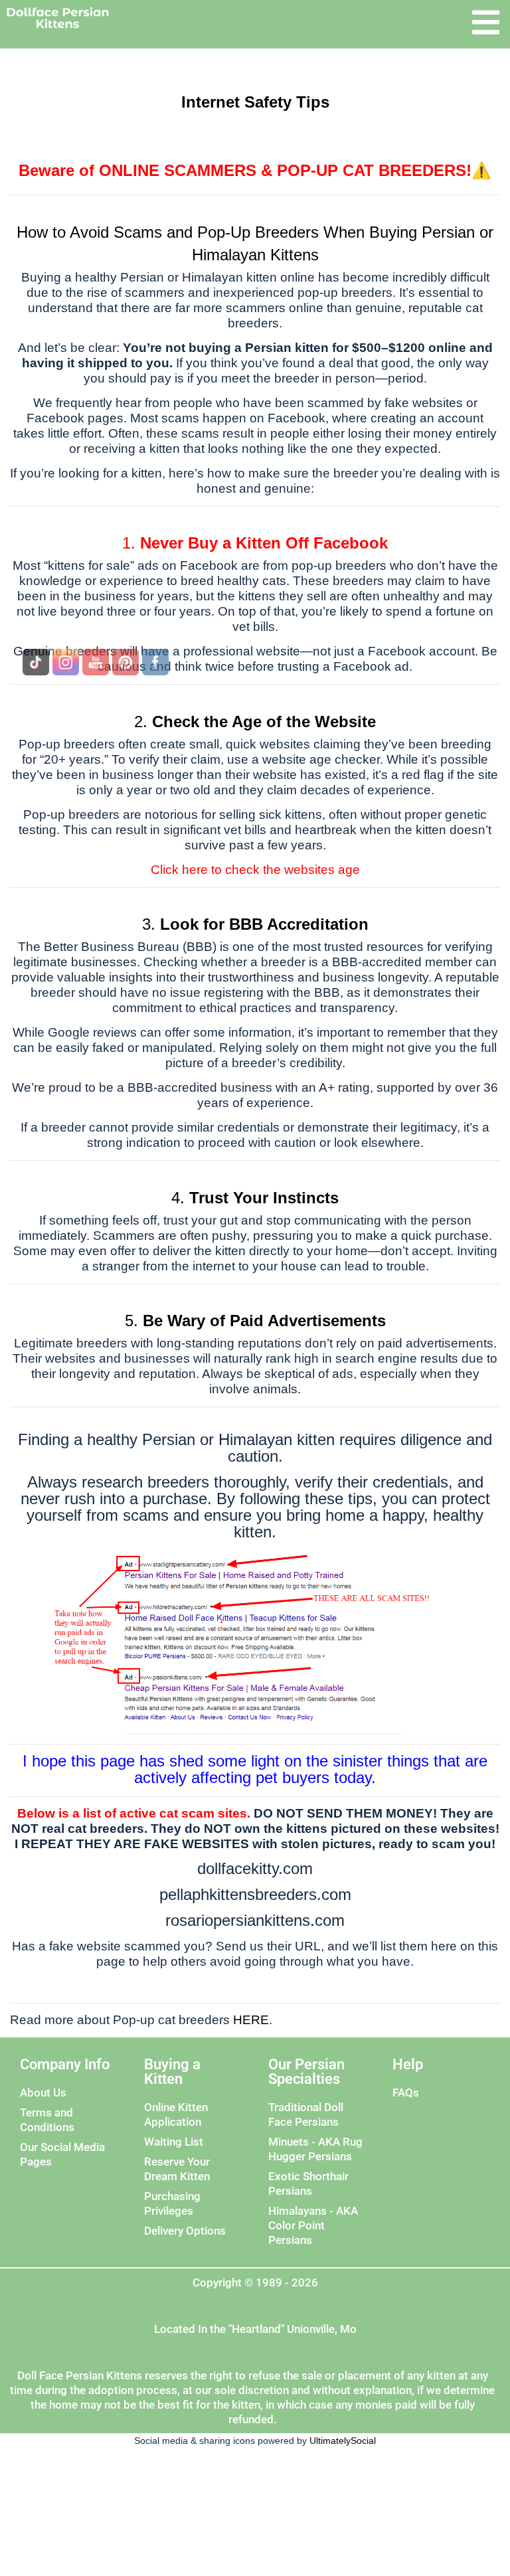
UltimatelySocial (343, 2441)
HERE (251, 2020)
